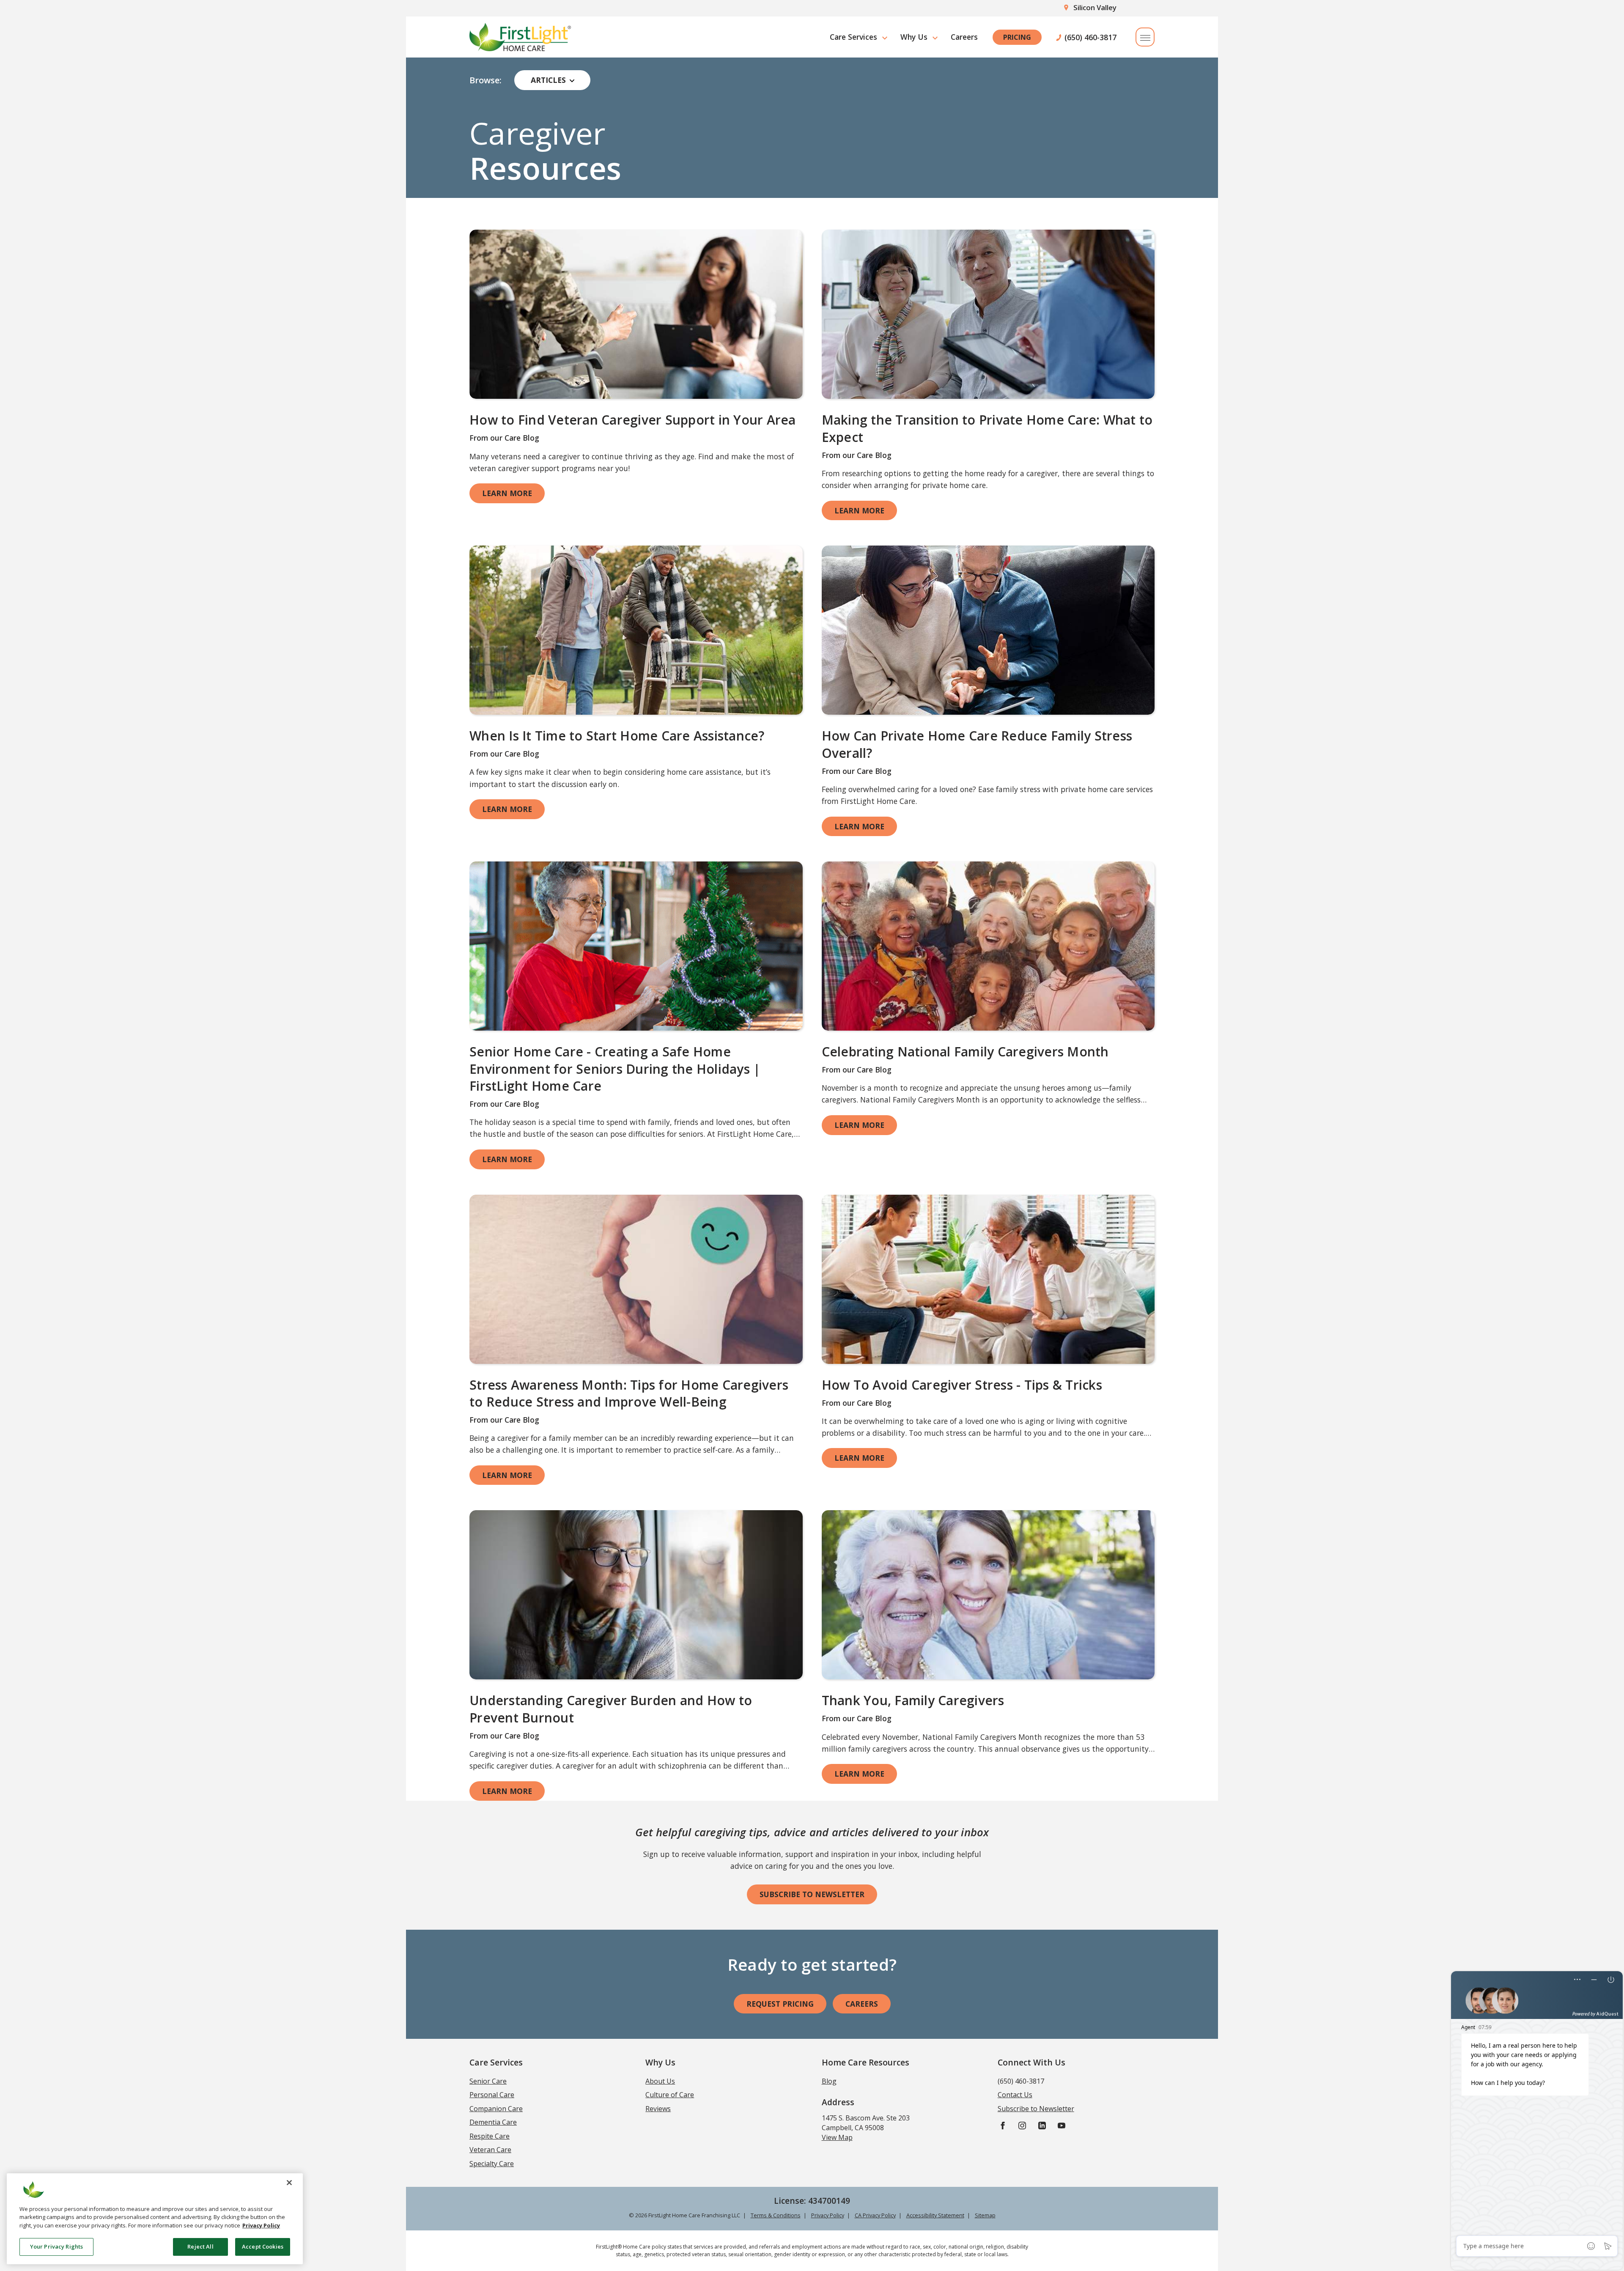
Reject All (200, 2246)
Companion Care (496, 2109)
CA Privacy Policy (875, 2215)
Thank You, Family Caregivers (913, 1700)
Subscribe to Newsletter (812, 1894)
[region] (155, 2219)
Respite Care (490, 2136)
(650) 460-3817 (1090, 37)
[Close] (289, 2183)
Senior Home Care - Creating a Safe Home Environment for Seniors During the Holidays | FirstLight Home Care (615, 1069)
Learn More (507, 493)
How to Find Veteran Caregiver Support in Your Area (633, 420)
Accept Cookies (263, 2246)
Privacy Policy (828, 2215)
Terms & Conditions (776, 2215)
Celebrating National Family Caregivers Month (965, 1052)
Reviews (658, 2109)
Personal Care (492, 2095)
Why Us (914, 37)
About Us (660, 2081)
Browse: (486, 80)
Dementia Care (493, 2122)
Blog (829, 2081)
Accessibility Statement (935, 2215)
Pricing (1017, 37)
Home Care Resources (865, 2062)
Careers (964, 37)
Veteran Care (490, 2150)
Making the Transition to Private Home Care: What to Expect (987, 428)
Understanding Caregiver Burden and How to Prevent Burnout (611, 1709)
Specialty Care (492, 2164)
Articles (548, 80)
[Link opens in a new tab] (636, 314)
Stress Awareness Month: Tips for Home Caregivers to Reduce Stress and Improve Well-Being (629, 1393)
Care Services (853, 37)
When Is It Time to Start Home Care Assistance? (617, 736)
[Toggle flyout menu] (1145, 37)
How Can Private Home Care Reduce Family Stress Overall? (977, 744)
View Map (837, 2137)
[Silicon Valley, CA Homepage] (520, 37)
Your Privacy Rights (56, 2246)
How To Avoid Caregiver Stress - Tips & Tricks (962, 1385)
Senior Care (488, 2081)
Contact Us (1015, 2095)
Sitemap (985, 2215)
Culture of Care (670, 2095)
